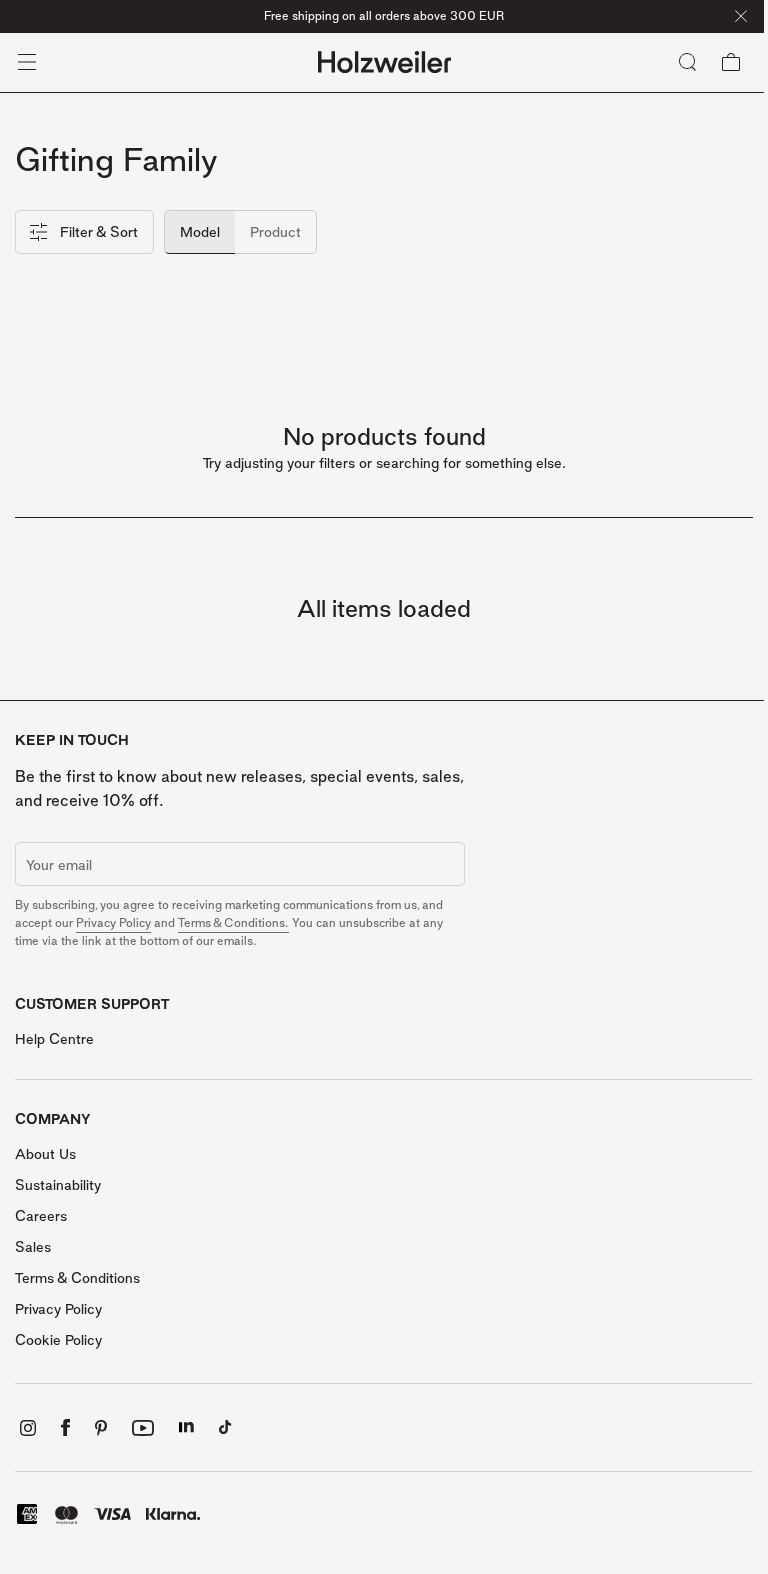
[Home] (384, 62)
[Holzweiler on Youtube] (143, 1428)
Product (275, 231)
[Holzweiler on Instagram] (28, 1428)
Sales (33, 1246)
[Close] (741, 16)
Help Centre (54, 1038)
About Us (45, 1153)
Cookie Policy (58, 1339)
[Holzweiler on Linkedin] (186, 1427)
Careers (41, 1215)
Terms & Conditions (77, 1277)
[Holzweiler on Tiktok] (225, 1427)
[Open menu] (27, 62)
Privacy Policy (113, 922)
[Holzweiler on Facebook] (65, 1427)
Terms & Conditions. (233, 922)
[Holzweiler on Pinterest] (101, 1428)
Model (200, 231)
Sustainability (58, 1184)
